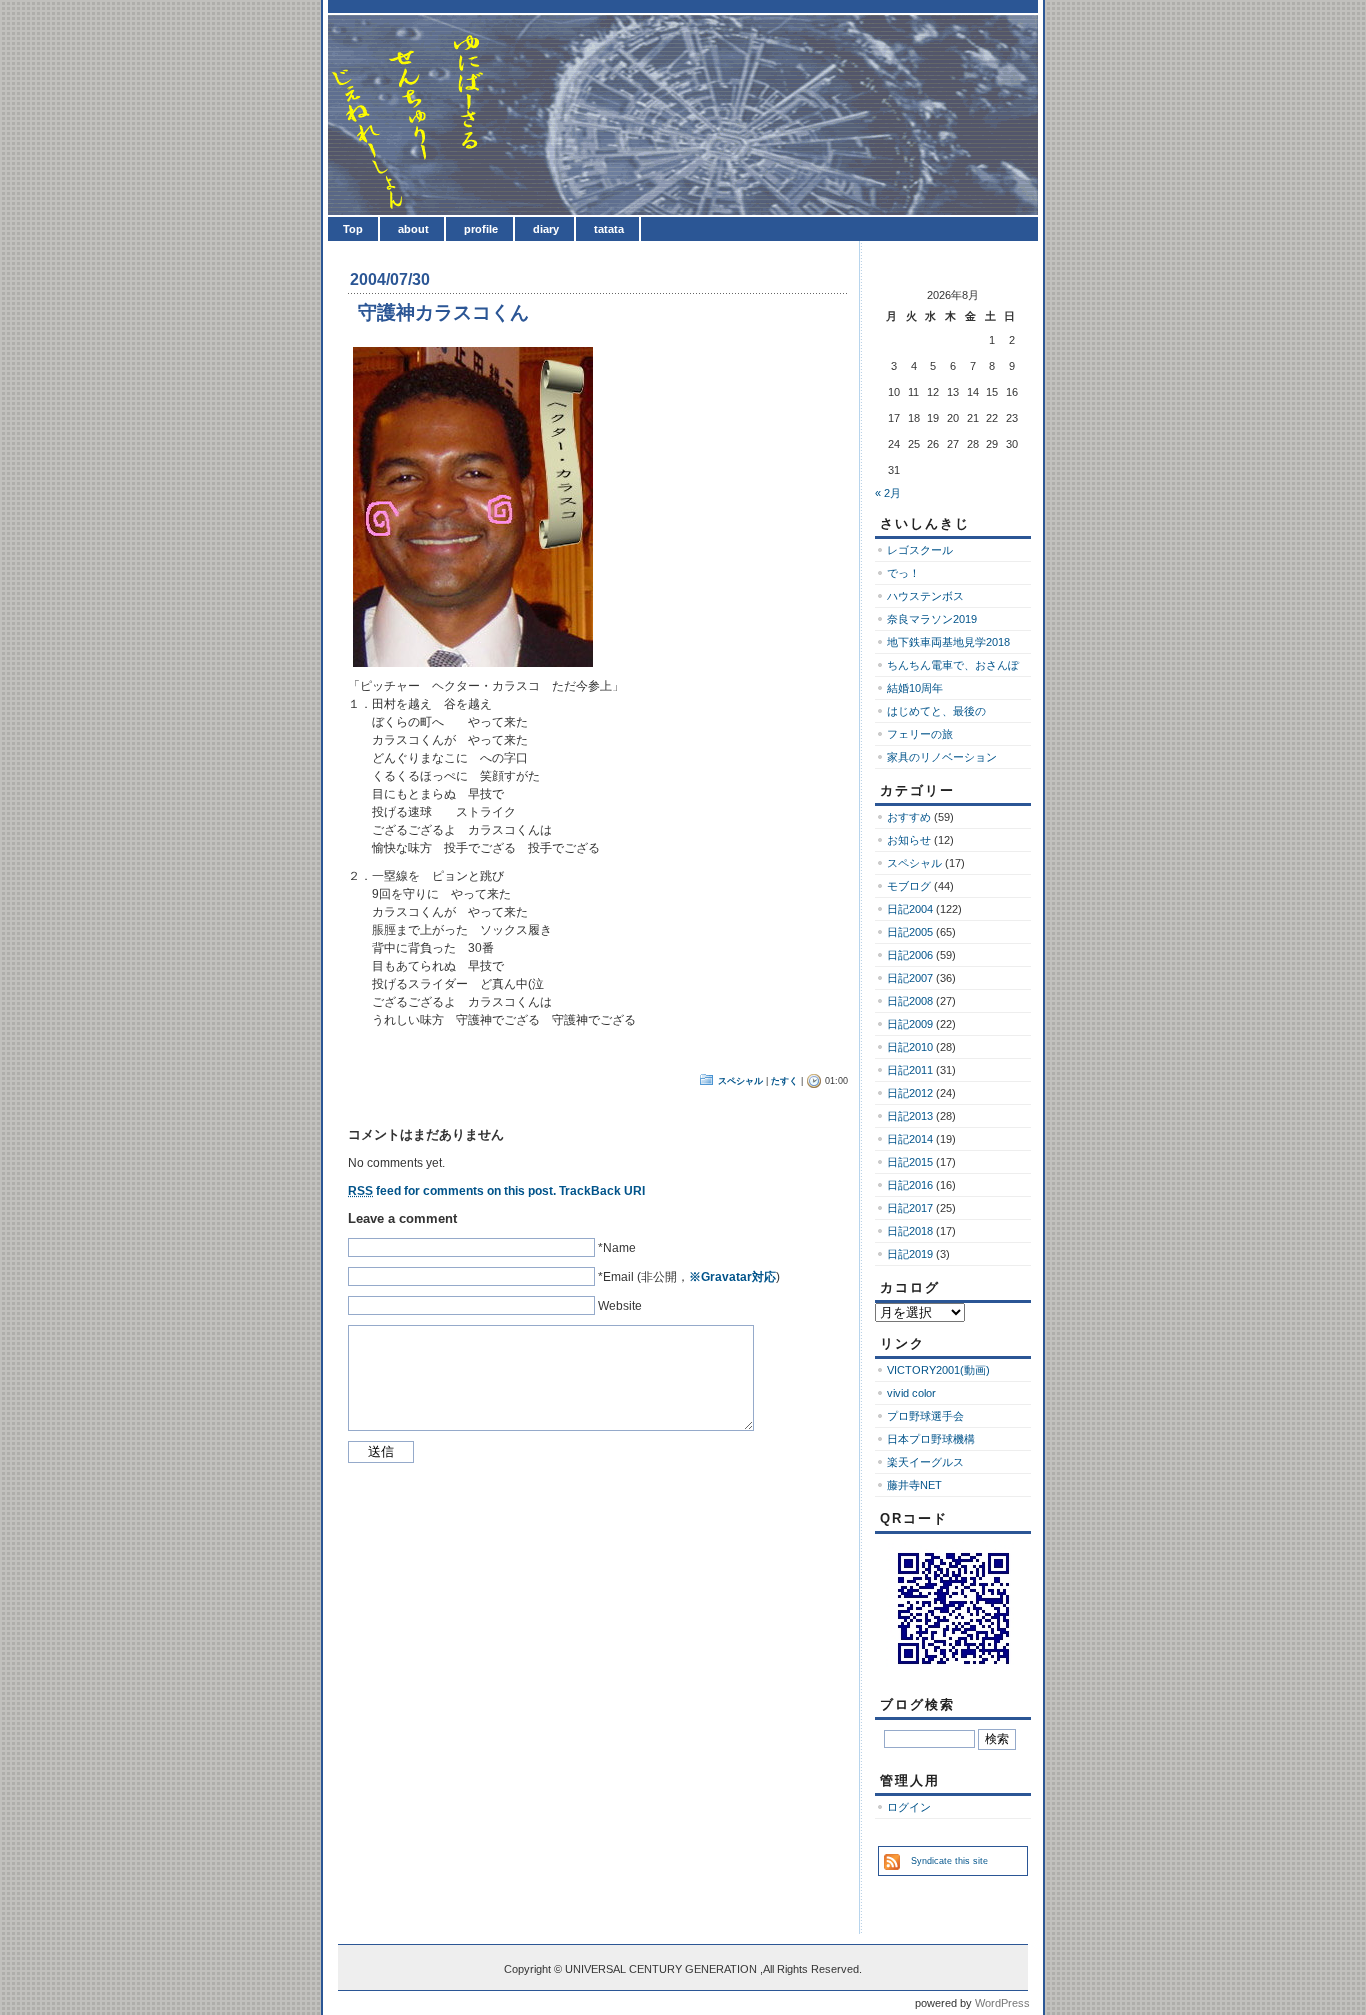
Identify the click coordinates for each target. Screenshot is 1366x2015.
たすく (784, 1081)
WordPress (1002, 2003)
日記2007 (910, 978)
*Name (617, 1248)
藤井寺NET (914, 1485)
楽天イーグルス (925, 1462)
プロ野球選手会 (925, 1416)
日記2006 (910, 955)
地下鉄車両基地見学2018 (948, 642)
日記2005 (910, 932)
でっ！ (903, 573)
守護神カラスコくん (443, 312)
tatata (609, 229)
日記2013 (910, 1116)
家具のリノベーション (942, 757)
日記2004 (910, 909)
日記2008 (910, 1001)
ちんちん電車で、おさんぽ (953, 665)
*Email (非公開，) (689, 1277)
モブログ (909, 886)
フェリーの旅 (920, 734)
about (413, 229)
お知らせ (909, 840)
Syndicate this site (949, 1861)
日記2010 (910, 1047)
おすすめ (909, 817)
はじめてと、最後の (936, 711)
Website (620, 1306)
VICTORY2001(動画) (938, 1370)
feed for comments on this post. (452, 1191)
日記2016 (910, 1185)
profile (481, 229)
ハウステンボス (925, 596)
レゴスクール (920, 550)
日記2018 (910, 1231)
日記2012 (910, 1093)
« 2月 (888, 493)
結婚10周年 (915, 688)
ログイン (909, 1807)
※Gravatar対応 (732, 1277)
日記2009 (910, 1024)
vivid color (911, 1393)
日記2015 (910, 1162)
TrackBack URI (602, 1191)
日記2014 (910, 1139)
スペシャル (740, 1081)
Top (353, 229)
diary (546, 229)
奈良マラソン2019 (932, 619)
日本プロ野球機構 (931, 1439)
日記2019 (910, 1254)
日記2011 (910, 1070)
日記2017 (910, 1208)
